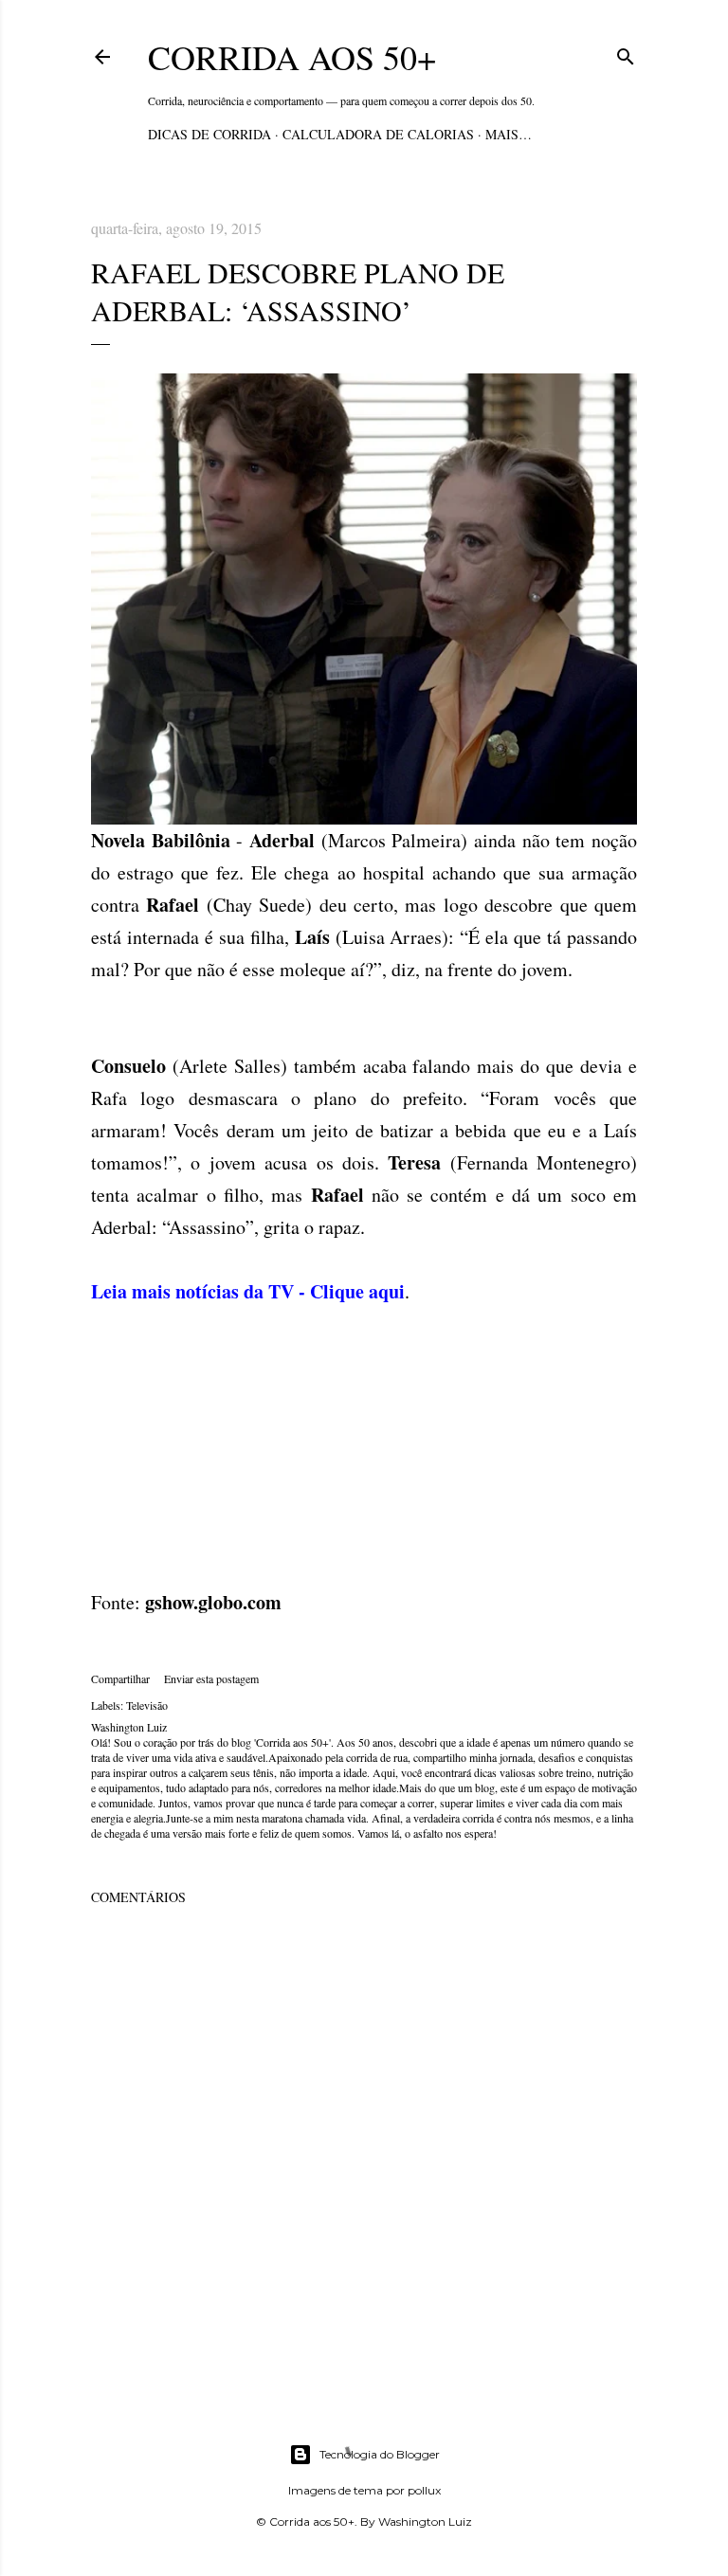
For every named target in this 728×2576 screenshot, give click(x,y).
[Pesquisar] (626, 54)
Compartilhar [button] (120, 1678)
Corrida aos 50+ (292, 57)
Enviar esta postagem (211, 1678)
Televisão (147, 1705)
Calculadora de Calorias (378, 134)
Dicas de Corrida (209, 134)
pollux (424, 2490)
